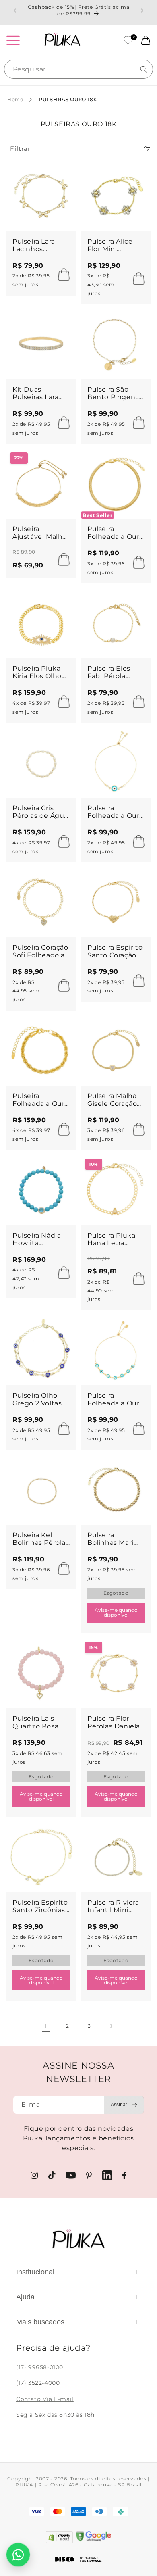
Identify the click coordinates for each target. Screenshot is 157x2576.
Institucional (77, 2272)
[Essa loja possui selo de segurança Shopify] (59, 2537)
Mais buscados (77, 2322)
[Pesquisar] (144, 69)
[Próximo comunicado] (142, 10)
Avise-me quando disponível (116, 1612)
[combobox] (78, 69)
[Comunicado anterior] (15, 10)
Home (15, 99)
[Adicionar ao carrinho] (62, 275)
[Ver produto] (136, 1279)
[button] (13, 40)
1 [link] (46, 2026)
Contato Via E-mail (45, 2399)
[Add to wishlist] (63, 174)
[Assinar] (124, 2105)
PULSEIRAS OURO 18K (68, 99)
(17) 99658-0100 (40, 2367)
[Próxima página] (111, 2026)
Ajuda (77, 2297)
